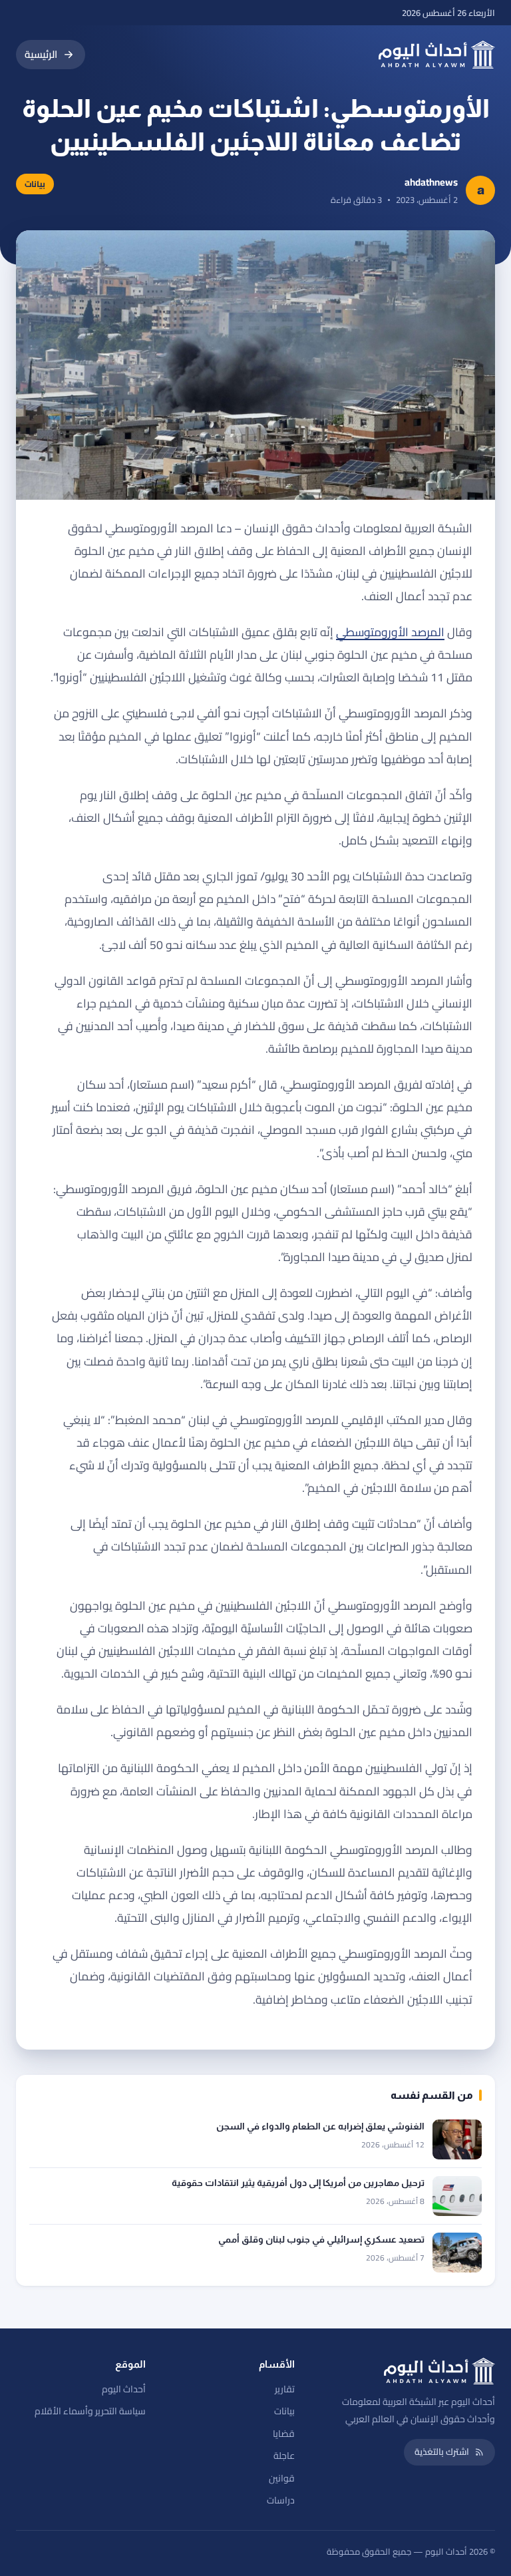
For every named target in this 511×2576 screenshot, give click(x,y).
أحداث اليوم (124, 2389)
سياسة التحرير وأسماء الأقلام (90, 2411)
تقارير (285, 2389)
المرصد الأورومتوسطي (390, 632)
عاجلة (284, 2456)
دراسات (281, 2500)
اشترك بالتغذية (442, 2452)
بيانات (284, 2411)
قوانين (282, 2478)
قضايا (284, 2434)
